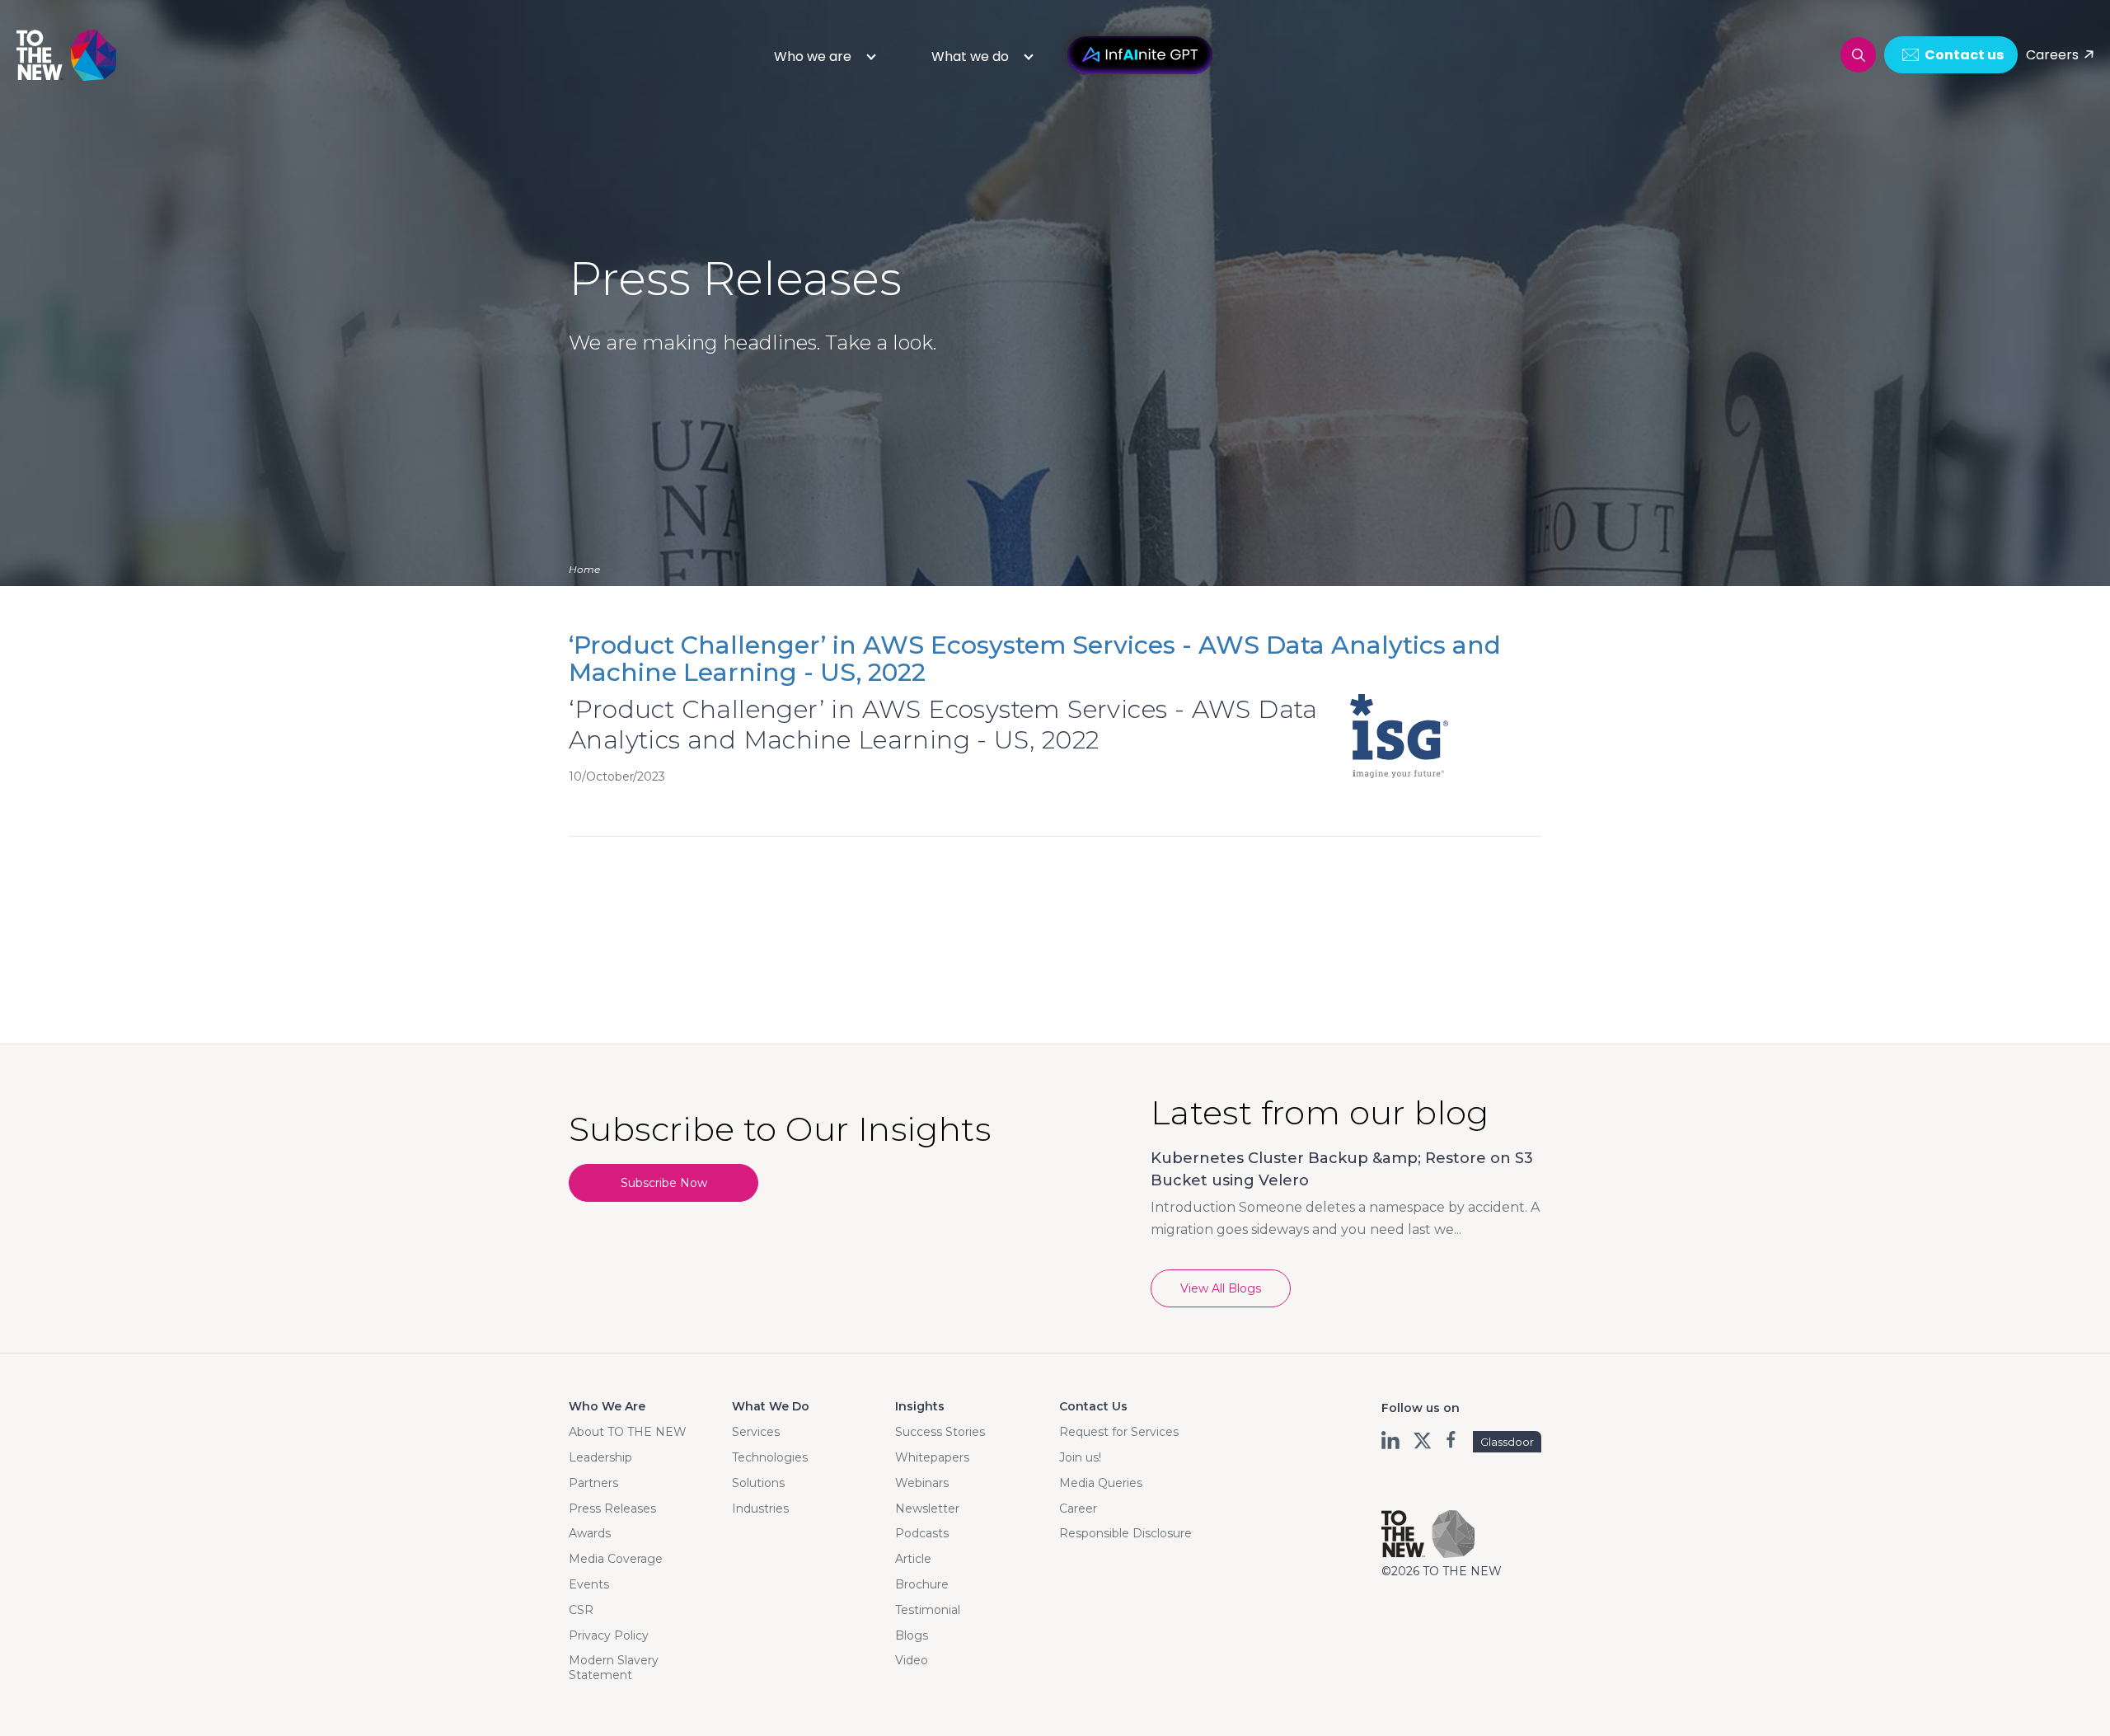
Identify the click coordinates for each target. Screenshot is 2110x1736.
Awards (590, 1533)
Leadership (600, 1457)
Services (756, 1432)
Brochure (922, 1584)
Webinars (922, 1483)
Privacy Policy (609, 1635)
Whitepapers (932, 1457)
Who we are (813, 56)
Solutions (758, 1483)
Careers (2052, 55)
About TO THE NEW (628, 1432)
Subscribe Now (664, 1183)
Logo (68, 55)
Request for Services (1119, 1432)
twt (1422, 1440)
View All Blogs (1221, 1288)
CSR (581, 1610)
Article (913, 1559)
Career (1078, 1508)
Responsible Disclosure (1125, 1533)
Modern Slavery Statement (614, 1668)
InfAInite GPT (1140, 55)
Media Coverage (616, 1559)
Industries (760, 1508)
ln (1392, 1440)
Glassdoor (1507, 1442)
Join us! (1080, 1457)
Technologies (770, 1457)
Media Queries (1101, 1483)
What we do (970, 56)
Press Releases (612, 1508)
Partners (593, 1483)
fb (1453, 1440)
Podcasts (922, 1533)
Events (589, 1584)
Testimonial (928, 1610)
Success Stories (940, 1432)
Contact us (1964, 55)
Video (912, 1660)
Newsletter (927, 1508)
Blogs (912, 1635)
